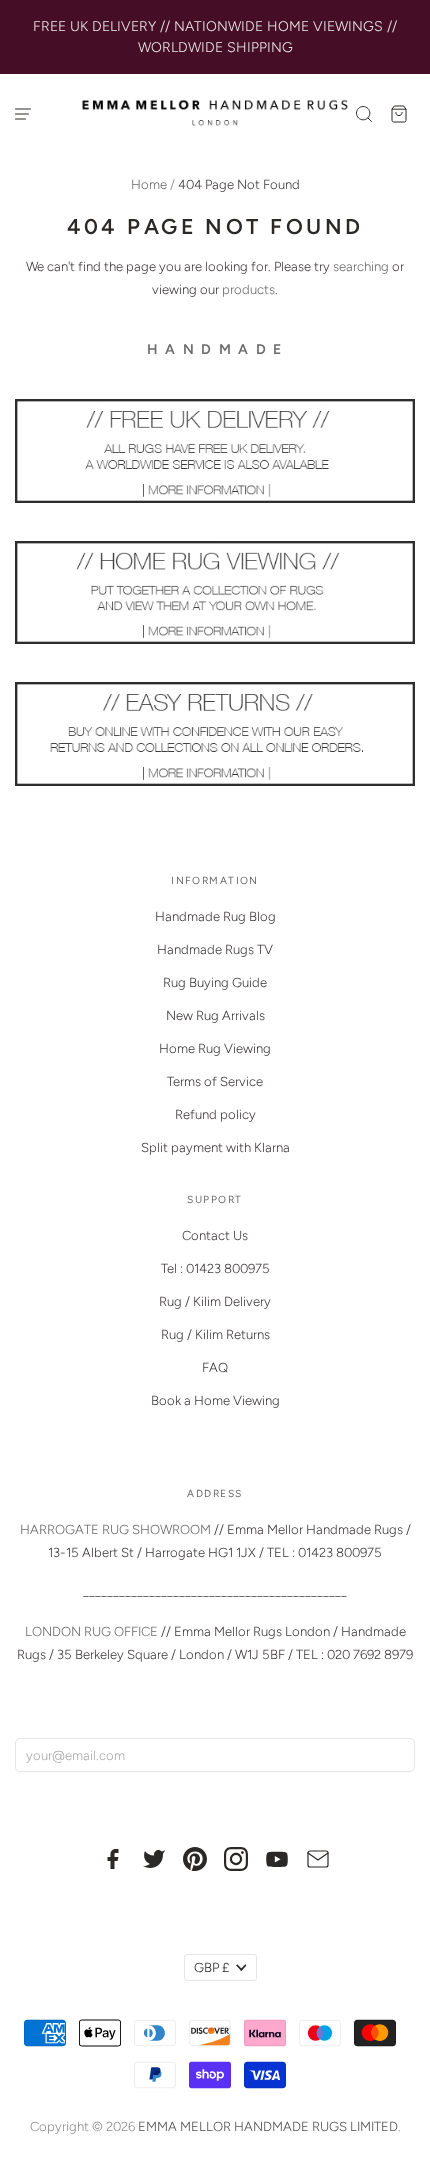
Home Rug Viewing (215, 1048)
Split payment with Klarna (215, 1147)
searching (361, 266)
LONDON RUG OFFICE (91, 1631)
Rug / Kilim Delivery (215, 1301)
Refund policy (215, 1114)
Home (149, 184)
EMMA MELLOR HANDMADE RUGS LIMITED (268, 2126)
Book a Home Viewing (215, 1400)
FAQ (215, 1367)
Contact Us (215, 1235)
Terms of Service (215, 1081)
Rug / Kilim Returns (215, 1334)
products (248, 289)
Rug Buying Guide (215, 982)
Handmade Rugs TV (215, 949)
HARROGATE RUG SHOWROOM (115, 1529)
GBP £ (211, 1967)
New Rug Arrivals (215, 1015)
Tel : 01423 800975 (215, 1268)
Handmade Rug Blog (215, 916)
